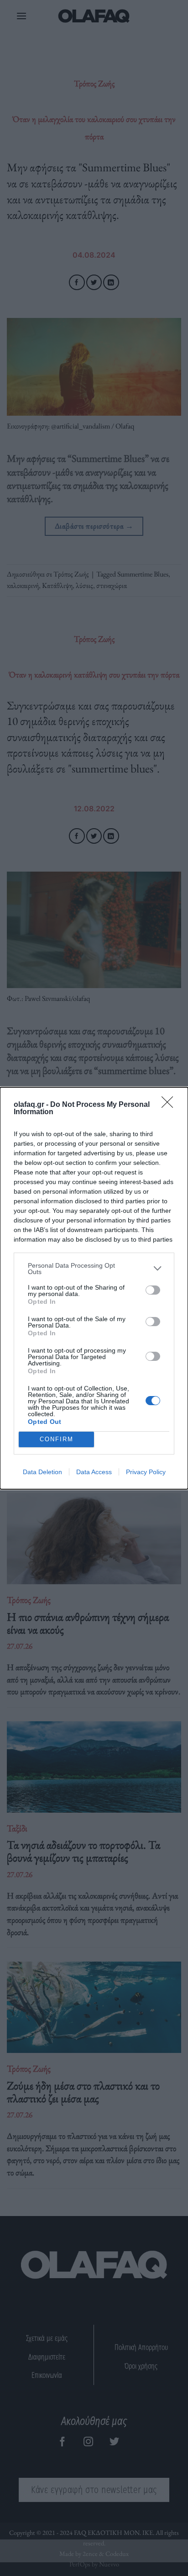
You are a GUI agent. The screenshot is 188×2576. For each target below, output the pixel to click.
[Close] (170, 1105)
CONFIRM (57, 1439)
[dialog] (94, 1288)
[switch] (153, 1290)
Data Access (94, 1472)
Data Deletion (42, 1472)
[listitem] (94, 1269)
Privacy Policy (146, 1472)
